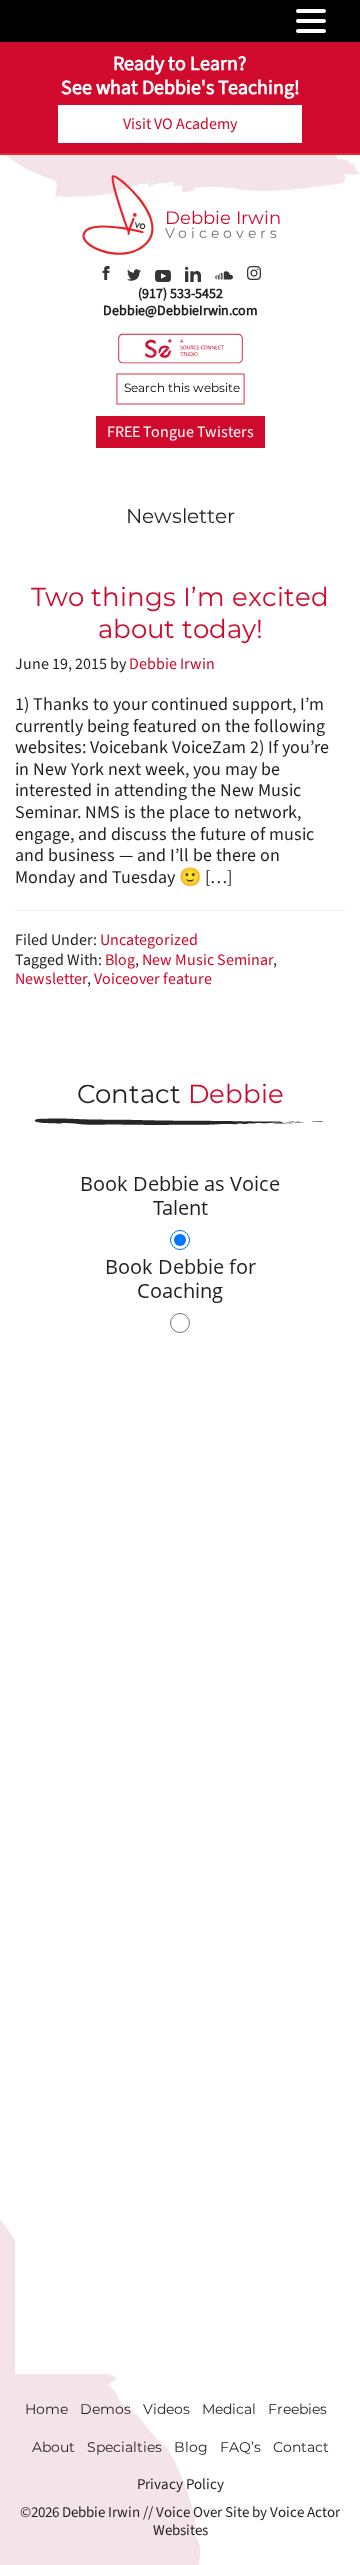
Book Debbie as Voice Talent (180, 1195)
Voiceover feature (153, 979)
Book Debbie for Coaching (180, 1278)
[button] (340, 22)
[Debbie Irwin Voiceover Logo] (118, 215)
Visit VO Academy (180, 124)
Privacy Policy (180, 2484)
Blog (120, 960)
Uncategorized (149, 940)
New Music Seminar (207, 960)
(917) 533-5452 (180, 294)
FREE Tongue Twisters (180, 432)
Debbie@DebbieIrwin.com (180, 311)
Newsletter (51, 979)
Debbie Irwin (223, 218)
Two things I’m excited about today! (180, 612)
